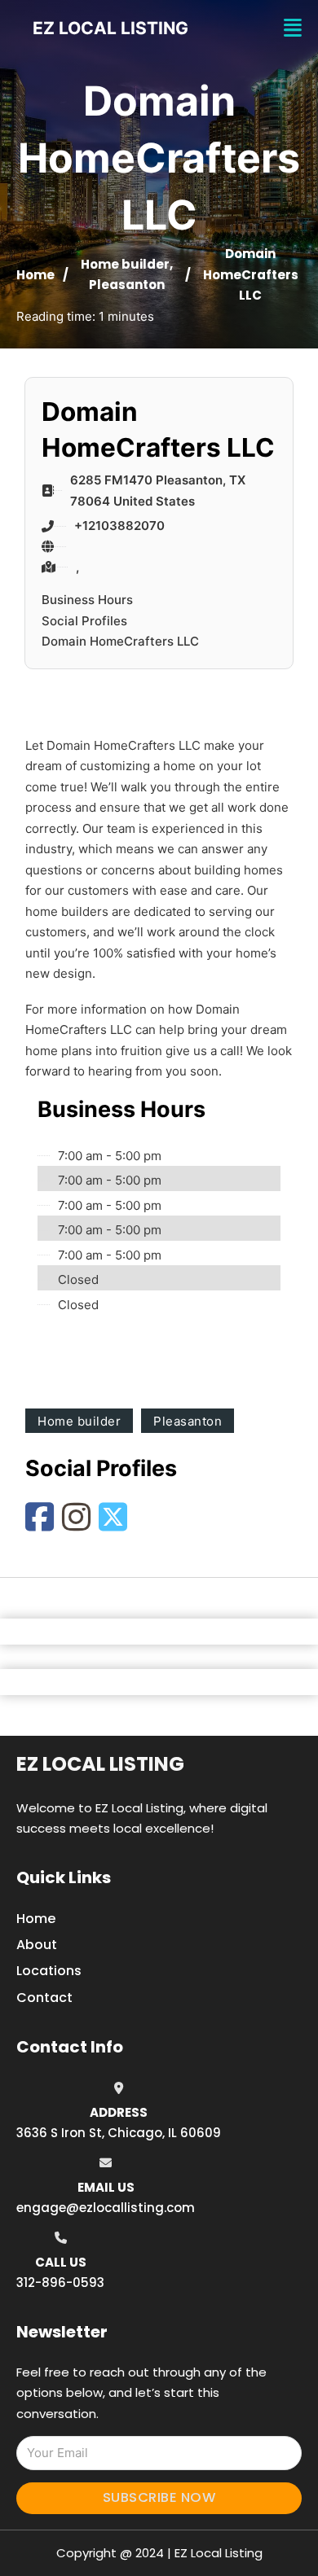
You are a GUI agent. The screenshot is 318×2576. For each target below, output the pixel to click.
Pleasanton (127, 285)
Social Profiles (84, 621)
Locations (49, 1971)
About (37, 1945)
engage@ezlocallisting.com (106, 2208)
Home (35, 275)
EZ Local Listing (100, 1764)
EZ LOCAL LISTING (110, 28)
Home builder (125, 264)
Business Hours (87, 600)
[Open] (293, 28)
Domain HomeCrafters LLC (120, 641)
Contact (44, 1998)
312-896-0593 (60, 2282)
